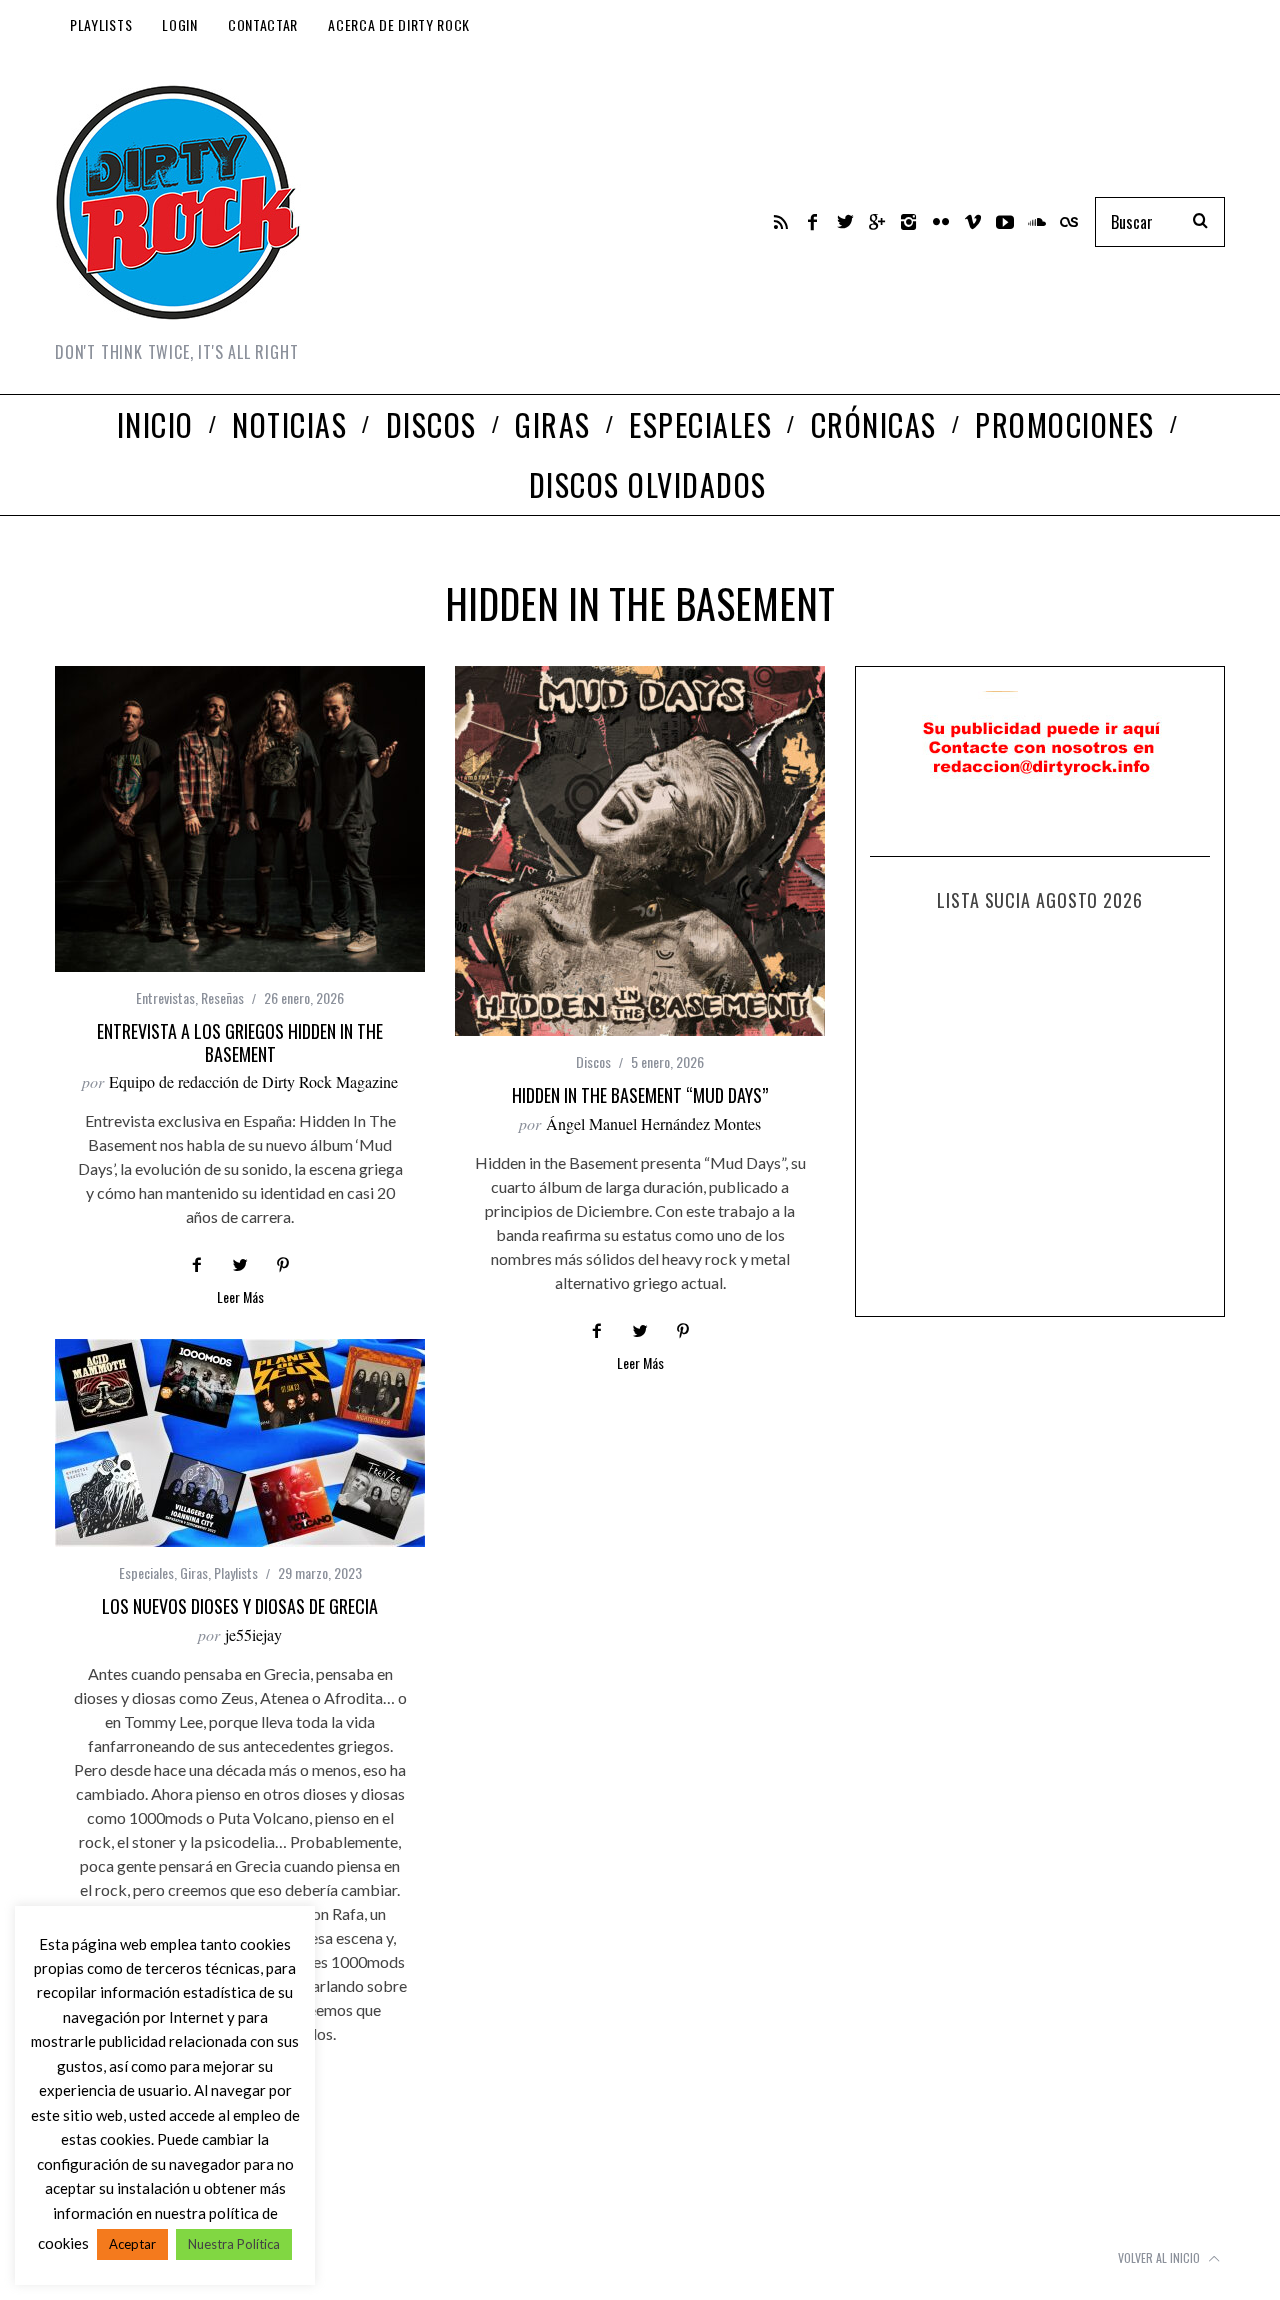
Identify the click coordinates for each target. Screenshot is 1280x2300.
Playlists (101, 24)
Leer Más (240, 1298)
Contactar (263, 24)
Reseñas (222, 997)
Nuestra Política (234, 2244)
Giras (194, 1572)
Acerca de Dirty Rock (399, 24)
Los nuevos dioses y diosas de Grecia (240, 1606)
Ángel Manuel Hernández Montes (653, 1123)
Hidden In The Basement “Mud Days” (640, 1095)
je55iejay (253, 1634)
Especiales (146, 1572)
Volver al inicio (1160, 2257)
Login (180, 24)
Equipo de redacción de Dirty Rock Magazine (253, 1081)
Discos (593, 1061)
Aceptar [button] (132, 2244)
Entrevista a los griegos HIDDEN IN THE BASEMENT (240, 1042)
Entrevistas (165, 997)
